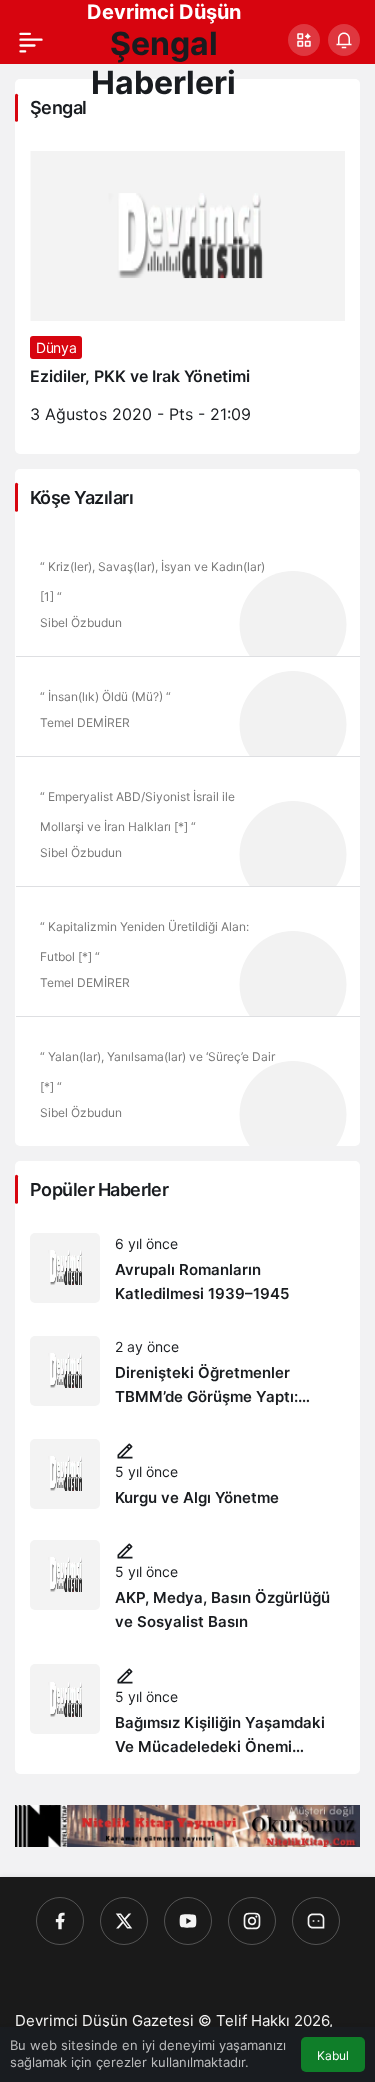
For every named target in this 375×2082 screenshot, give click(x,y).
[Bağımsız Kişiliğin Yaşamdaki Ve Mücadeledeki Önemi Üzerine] (187, 1711)
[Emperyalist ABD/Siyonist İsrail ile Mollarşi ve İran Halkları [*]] (187, 821)
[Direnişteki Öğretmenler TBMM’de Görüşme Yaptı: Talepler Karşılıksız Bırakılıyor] (187, 1372)
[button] (304, 40)
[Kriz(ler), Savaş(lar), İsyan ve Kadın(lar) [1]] (187, 591)
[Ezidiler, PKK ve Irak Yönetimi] (187, 295)
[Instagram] (252, 1921)
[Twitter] (124, 1921)
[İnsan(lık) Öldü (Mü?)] (187, 706)
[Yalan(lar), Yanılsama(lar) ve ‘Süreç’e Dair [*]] (187, 1081)
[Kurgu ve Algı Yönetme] (187, 1474)
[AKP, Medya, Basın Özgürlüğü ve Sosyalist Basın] (187, 1587)
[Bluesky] (316, 1921)
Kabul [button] (333, 2055)
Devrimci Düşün (164, 12)
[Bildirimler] (344, 40)
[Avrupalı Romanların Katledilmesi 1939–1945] (187, 1269)
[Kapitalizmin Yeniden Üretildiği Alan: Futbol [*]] (187, 951)
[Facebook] (60, 1921)
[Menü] (31, 40)
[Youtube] (188, 1921)
